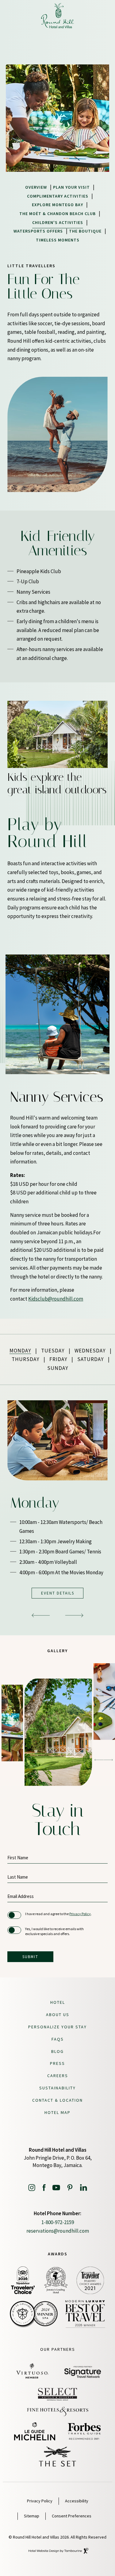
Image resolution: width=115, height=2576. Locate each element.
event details (58, 1593)
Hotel (58, 2002)
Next (42, 757)
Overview (36, 187)
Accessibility (77, 2501)
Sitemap (32, 2516)
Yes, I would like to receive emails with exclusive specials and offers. (54, 1931)
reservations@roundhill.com (58, 2231)
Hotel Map (57, 2112)
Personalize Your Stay (57, 2027)
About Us (58, 2015)
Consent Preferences (72, 2516)
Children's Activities (58, 222)
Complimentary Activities (58, 196)
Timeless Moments (58, 240)
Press (57, 2063)
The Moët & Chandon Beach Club (57, 214)
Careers (58, 2076)
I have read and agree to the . (58, 1914)
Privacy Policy (80, 1914)
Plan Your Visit (71, 187)
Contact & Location (57, 2100)
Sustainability (57, 2088)
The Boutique (85, 231)
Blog (57, 2051)
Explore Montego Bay (57, 205)
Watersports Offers (38, 231)
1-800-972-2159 (58, 2222)
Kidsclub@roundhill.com (56, 1299)
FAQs (58, 2039)
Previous (26, 757)
